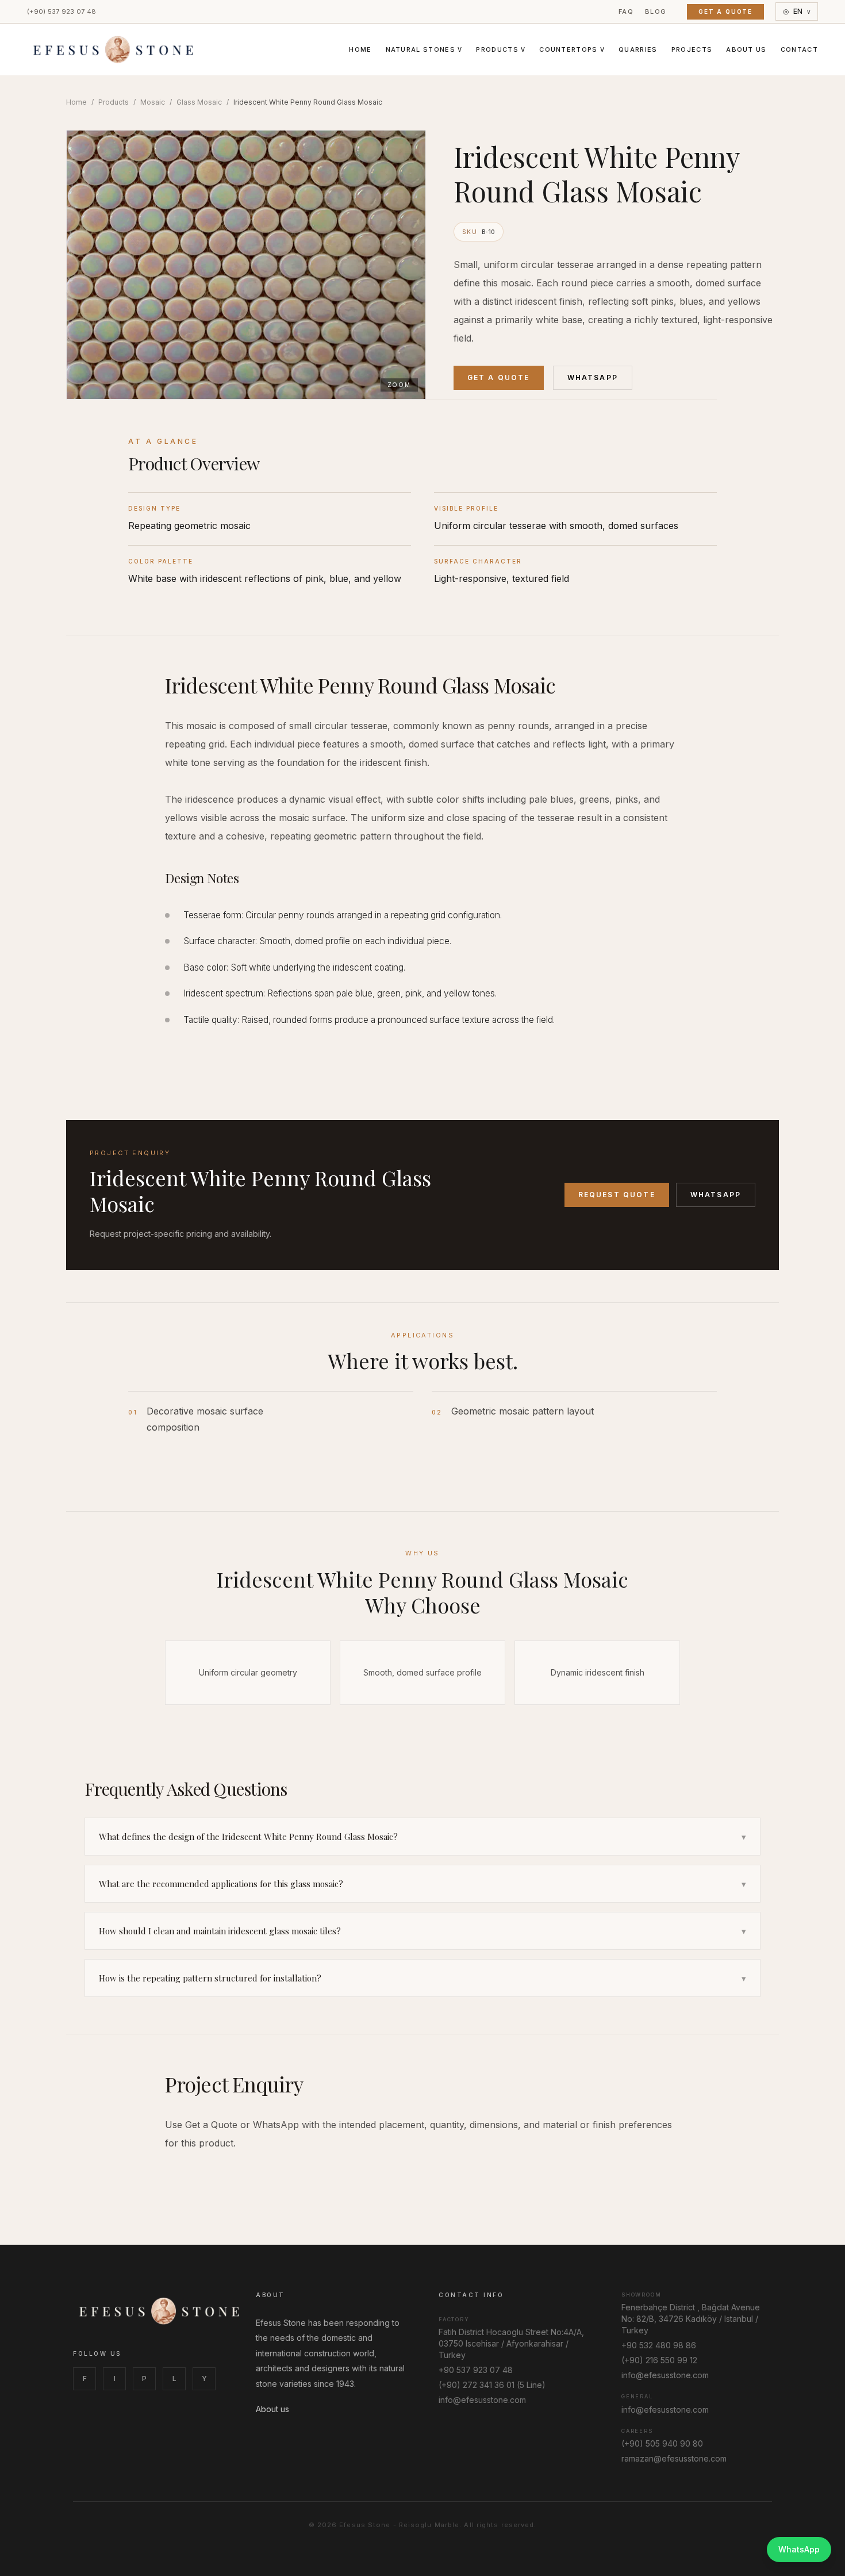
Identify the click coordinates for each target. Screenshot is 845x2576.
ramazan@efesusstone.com (674, 2458)
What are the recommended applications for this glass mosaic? (422, 1884)
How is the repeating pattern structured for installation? (422, 1978)
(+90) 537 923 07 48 (62, 11)
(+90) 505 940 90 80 (662, 2443)
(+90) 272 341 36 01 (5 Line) (492, 2385)
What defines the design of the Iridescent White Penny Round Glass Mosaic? (422, 1837)
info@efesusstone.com (482, 2400)
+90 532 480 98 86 (659, 2345)
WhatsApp (593, 377)
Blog (656, 11)
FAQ (626, 11)
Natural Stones (424, 49)
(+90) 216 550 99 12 (659, 2360)
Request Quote (617, 1195)
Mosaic (153, 102)
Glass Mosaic (199, 102)
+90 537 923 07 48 (476, 2370)
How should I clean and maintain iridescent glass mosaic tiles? (422, 1931)
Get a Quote (725, 11)
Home (360, 49)
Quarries (638, 49)
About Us (746, 49)
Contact (799, 49)
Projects (692, 49)
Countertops (572, 49)
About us (272, 2409)
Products (501, 49)
